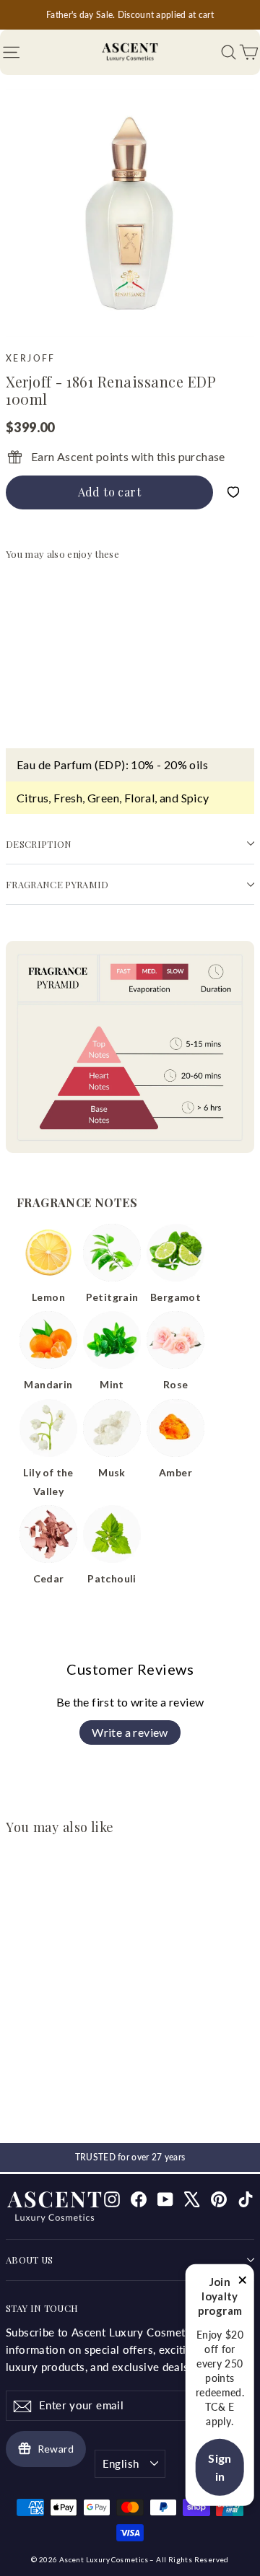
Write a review (130, 1732)
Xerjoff (31, 358)
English (121, 2463)
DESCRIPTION (39, 844)
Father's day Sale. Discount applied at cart (130, 15)
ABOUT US (30, 2260)
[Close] (243, 2282)
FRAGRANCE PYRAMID (57, 884)
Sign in (220, 2467)
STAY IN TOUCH (42, 2308)
